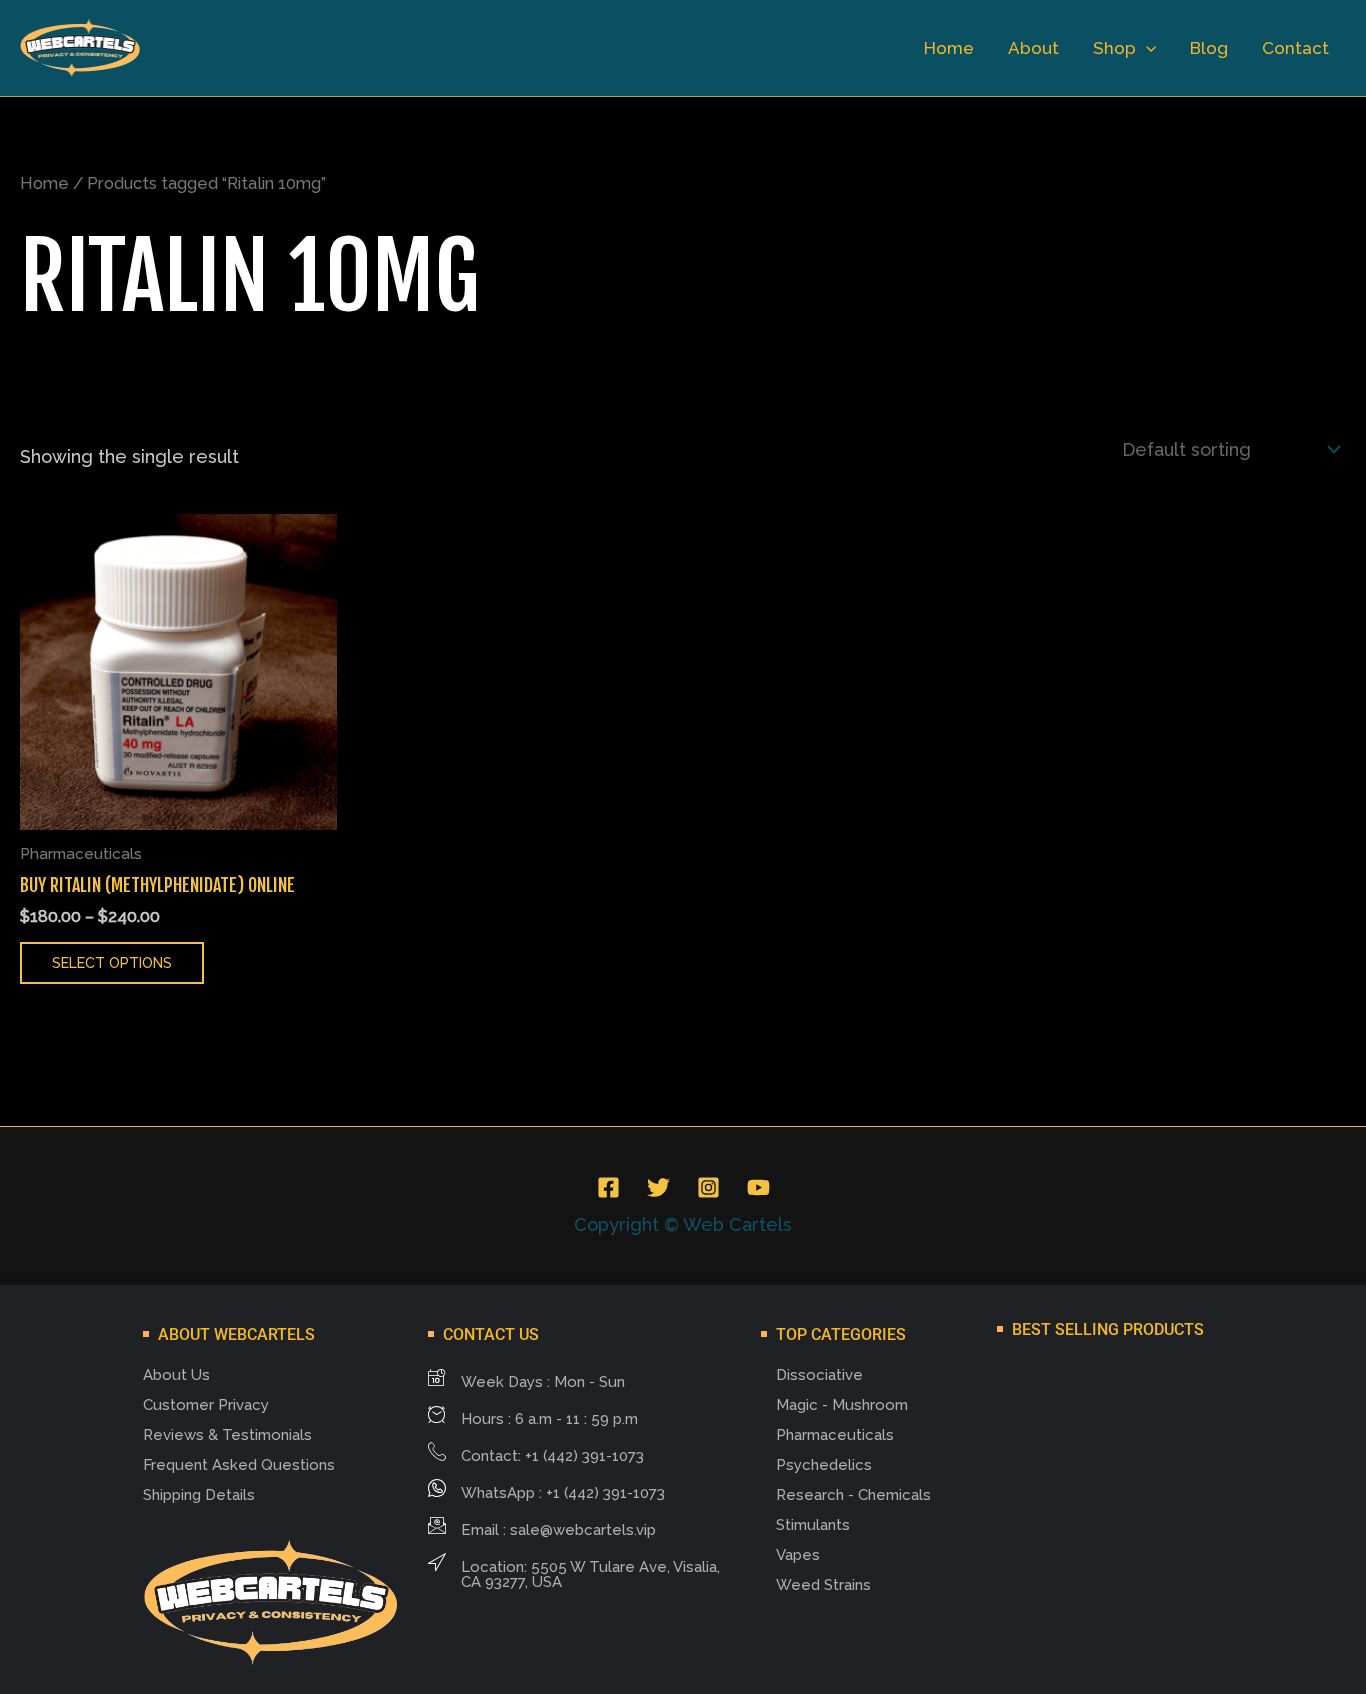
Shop (1114, 48)
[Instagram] (708, 1187)
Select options (112, 963)
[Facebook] (608, 1187)
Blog (1209, 48)
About (1033, 48)
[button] (1146, 48)
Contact (1295, 48)
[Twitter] (658, 1187)
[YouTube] (758, 1187)
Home (949, 48)
